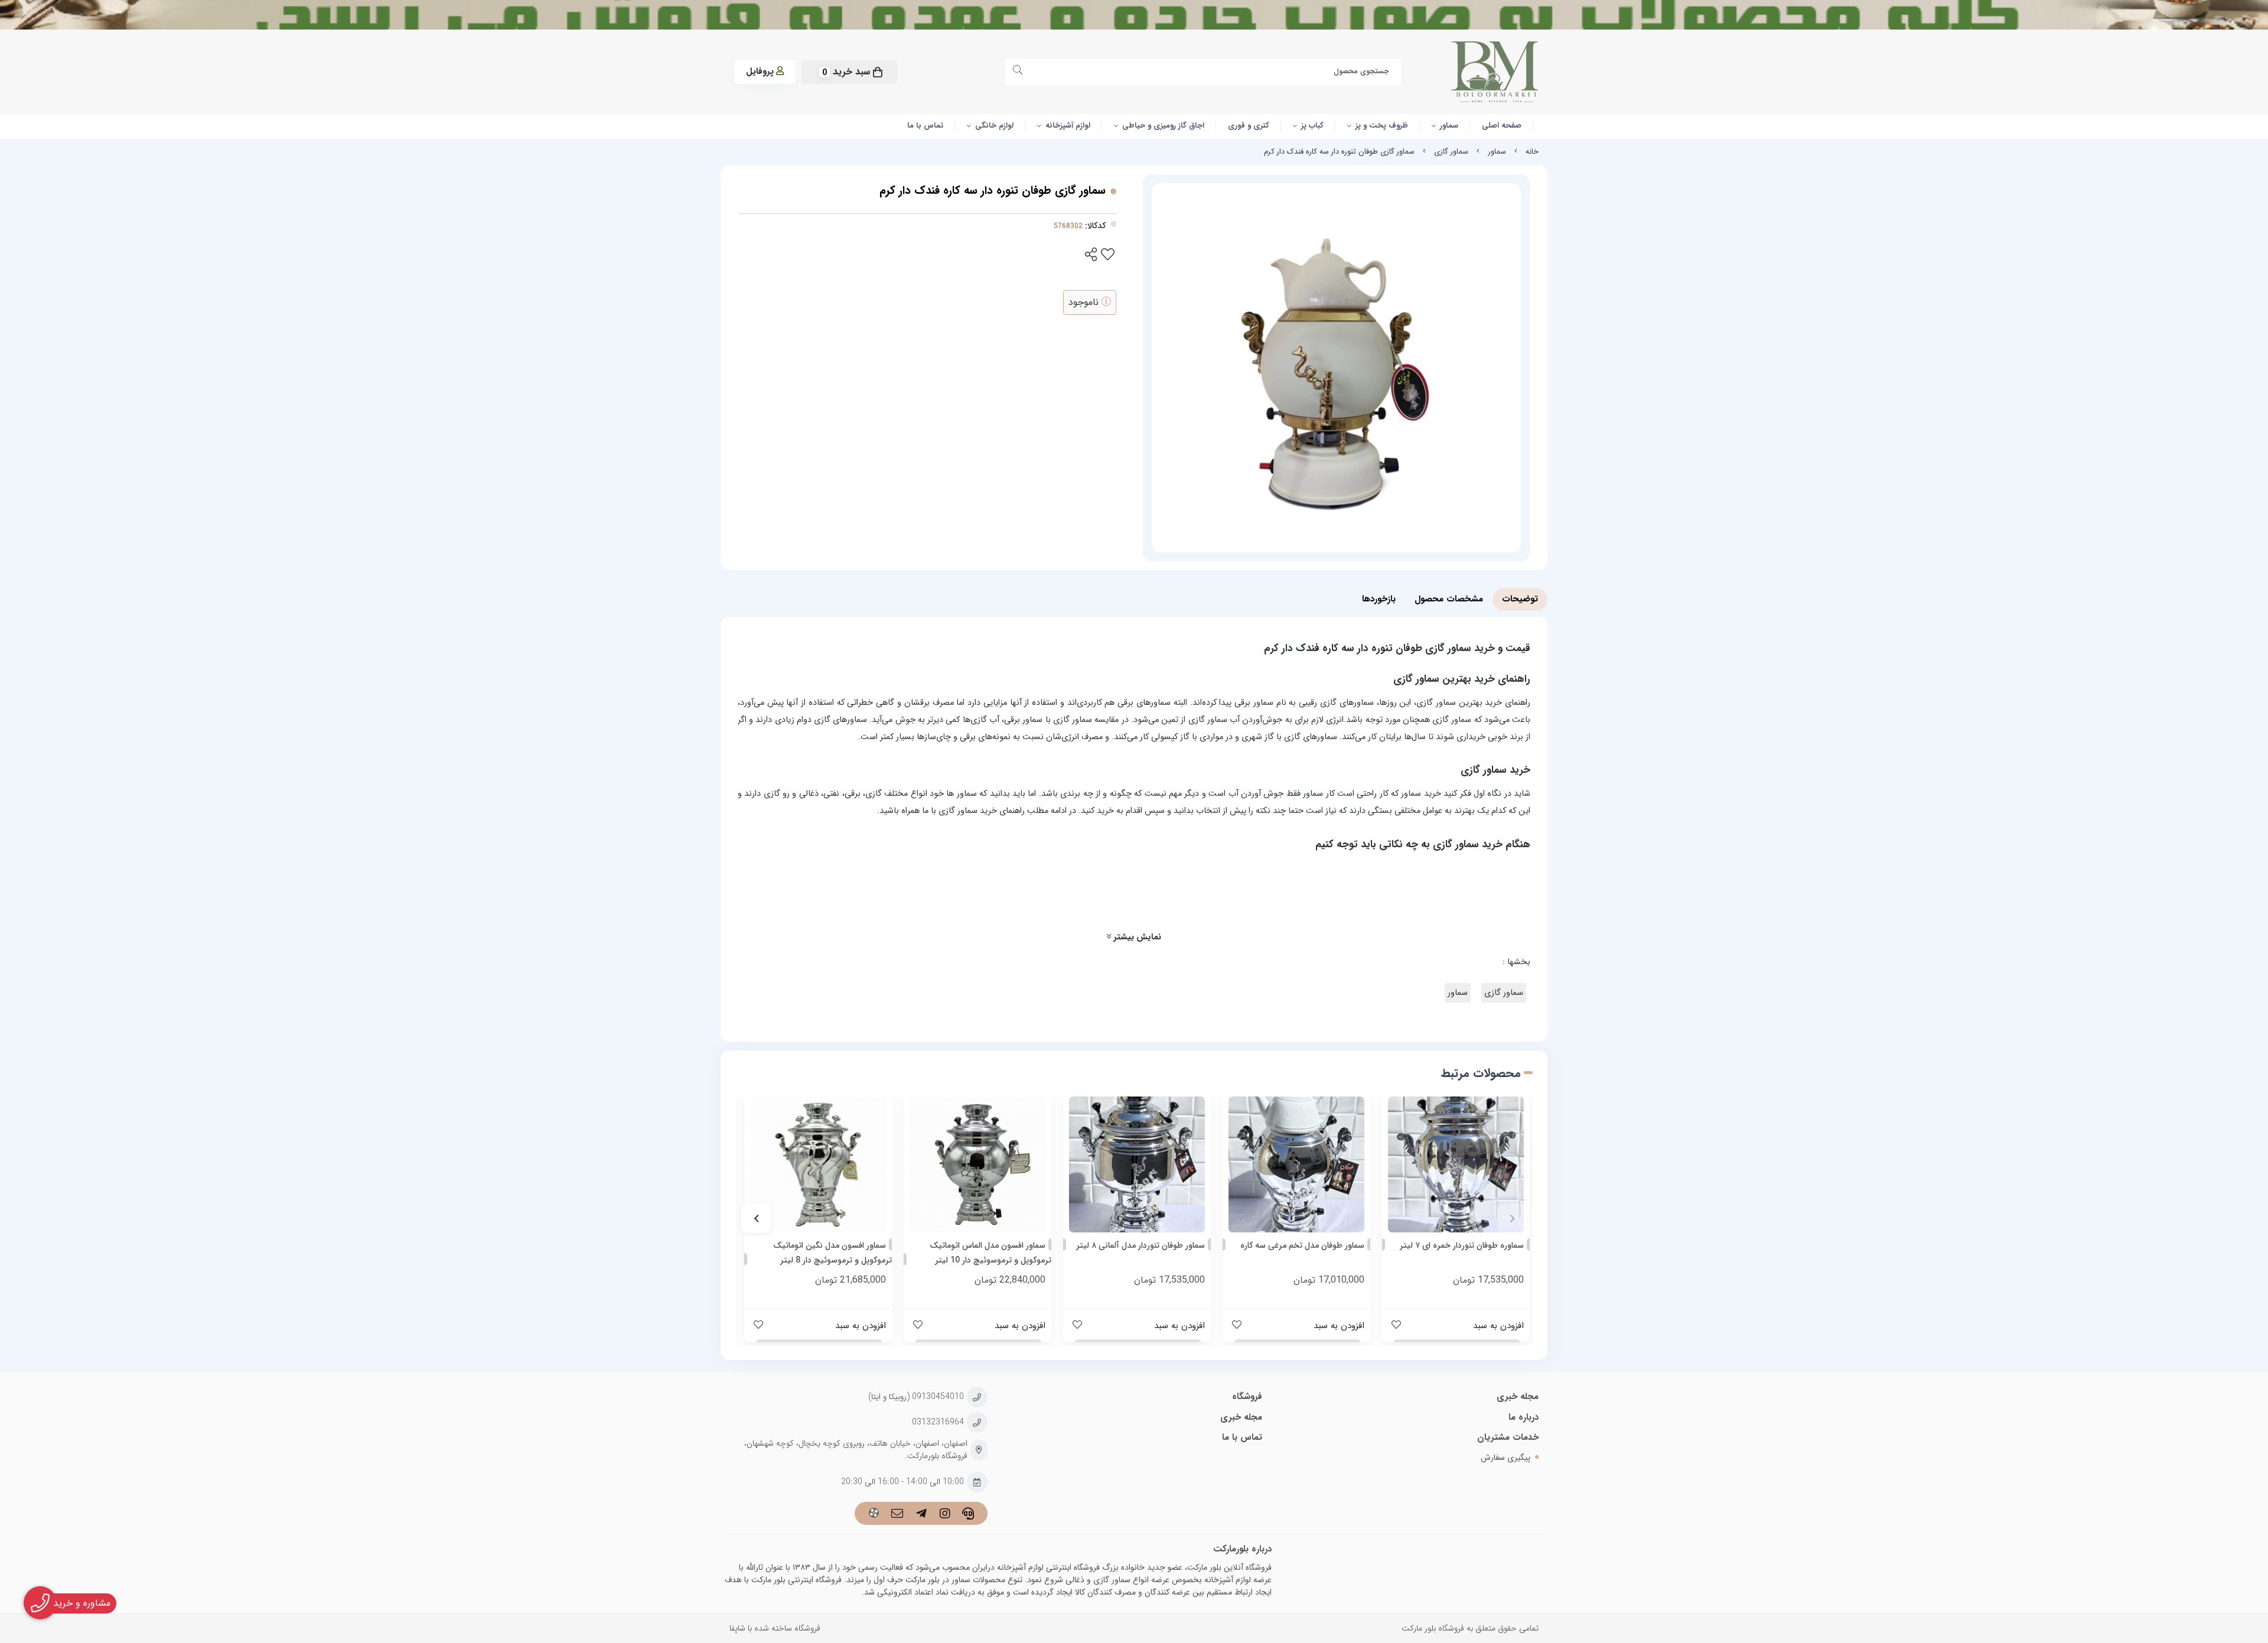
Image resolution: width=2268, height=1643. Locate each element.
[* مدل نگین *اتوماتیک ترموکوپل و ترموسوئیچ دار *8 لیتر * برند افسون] (818, 1164)
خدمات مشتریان (1508, 1437)
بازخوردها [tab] (1379, 599)
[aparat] (874, 1515)
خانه (1532, 152)
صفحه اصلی (1502, 126)
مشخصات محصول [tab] (1449, 599)
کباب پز (1312, 126)
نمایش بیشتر (1136, 937)
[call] (968, 1515)
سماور (1449, 126)
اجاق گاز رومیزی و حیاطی (1163, 126)
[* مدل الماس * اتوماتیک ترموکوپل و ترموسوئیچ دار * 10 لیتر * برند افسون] (977, 1164)
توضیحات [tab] (1520, 599)
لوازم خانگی (994, 126)
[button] (1512, 1218)
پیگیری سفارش (1506, 1457)
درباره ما (1524, 1417)
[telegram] (921, 1515)
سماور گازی (1451, 152)
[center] (1020, 72)
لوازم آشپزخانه (1068, 126)
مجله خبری (1518, 1397)
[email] (897, 1515)
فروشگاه (1247, 1397)
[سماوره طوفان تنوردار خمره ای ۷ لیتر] (1456, 1164)
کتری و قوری (1249, 126)
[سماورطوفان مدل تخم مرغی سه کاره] (1296, 1164)
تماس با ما (925, 126)
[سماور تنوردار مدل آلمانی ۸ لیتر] (1137, 1164)
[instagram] (945, 1515)
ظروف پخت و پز (1382, 126)
